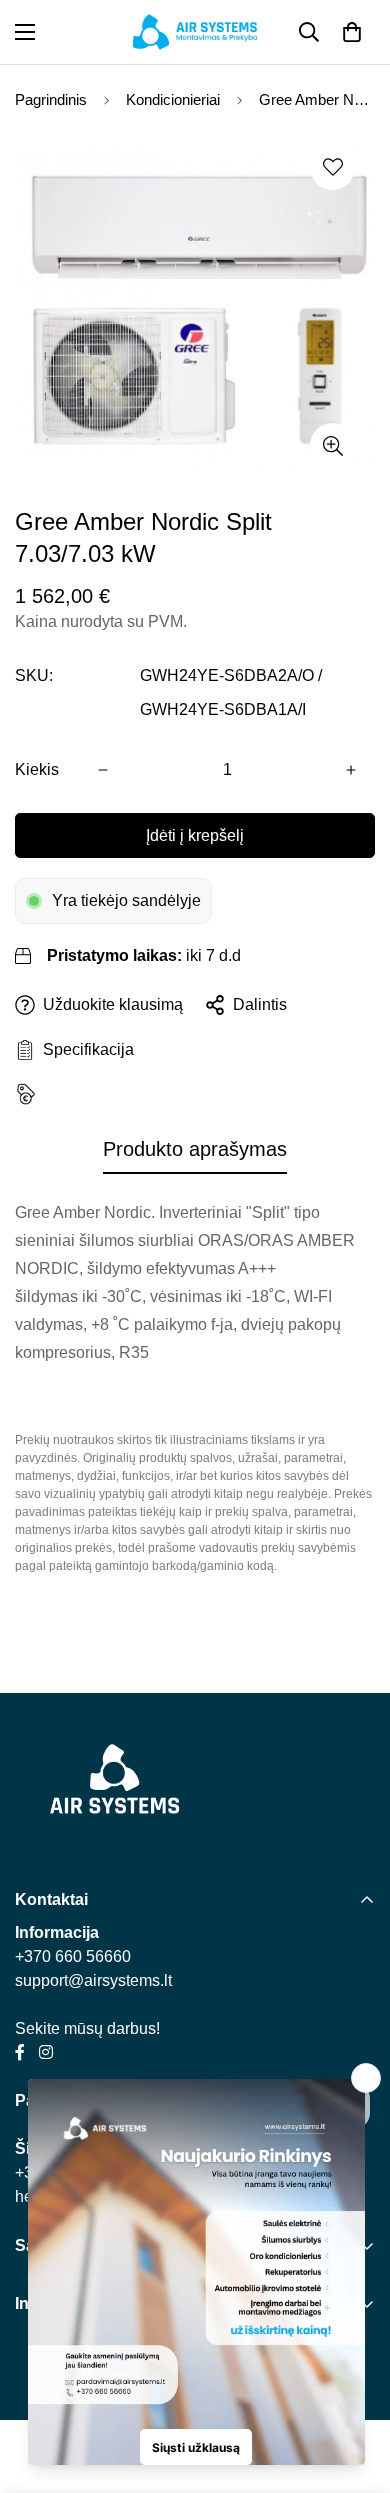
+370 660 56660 (73, 1956)
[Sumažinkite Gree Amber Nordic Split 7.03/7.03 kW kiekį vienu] (103, 770)
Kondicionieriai (173, 99)
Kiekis (37, 769)
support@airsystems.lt (93, 1980)
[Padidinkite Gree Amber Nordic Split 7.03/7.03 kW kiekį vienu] (351, 770)
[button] (352, 32)
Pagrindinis (51, 99)
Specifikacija (84, 1049)
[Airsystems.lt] (195, 32)
